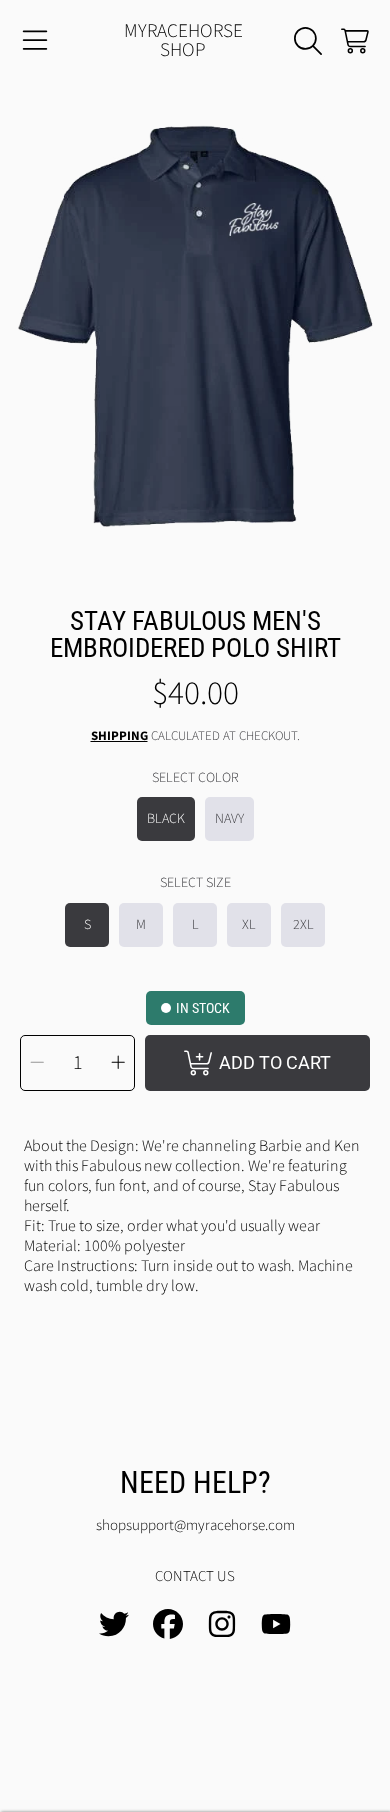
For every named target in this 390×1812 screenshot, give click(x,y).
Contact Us (195, 1576)
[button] (35, 41)
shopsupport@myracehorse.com (195, 1525)
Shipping (119, 736)
